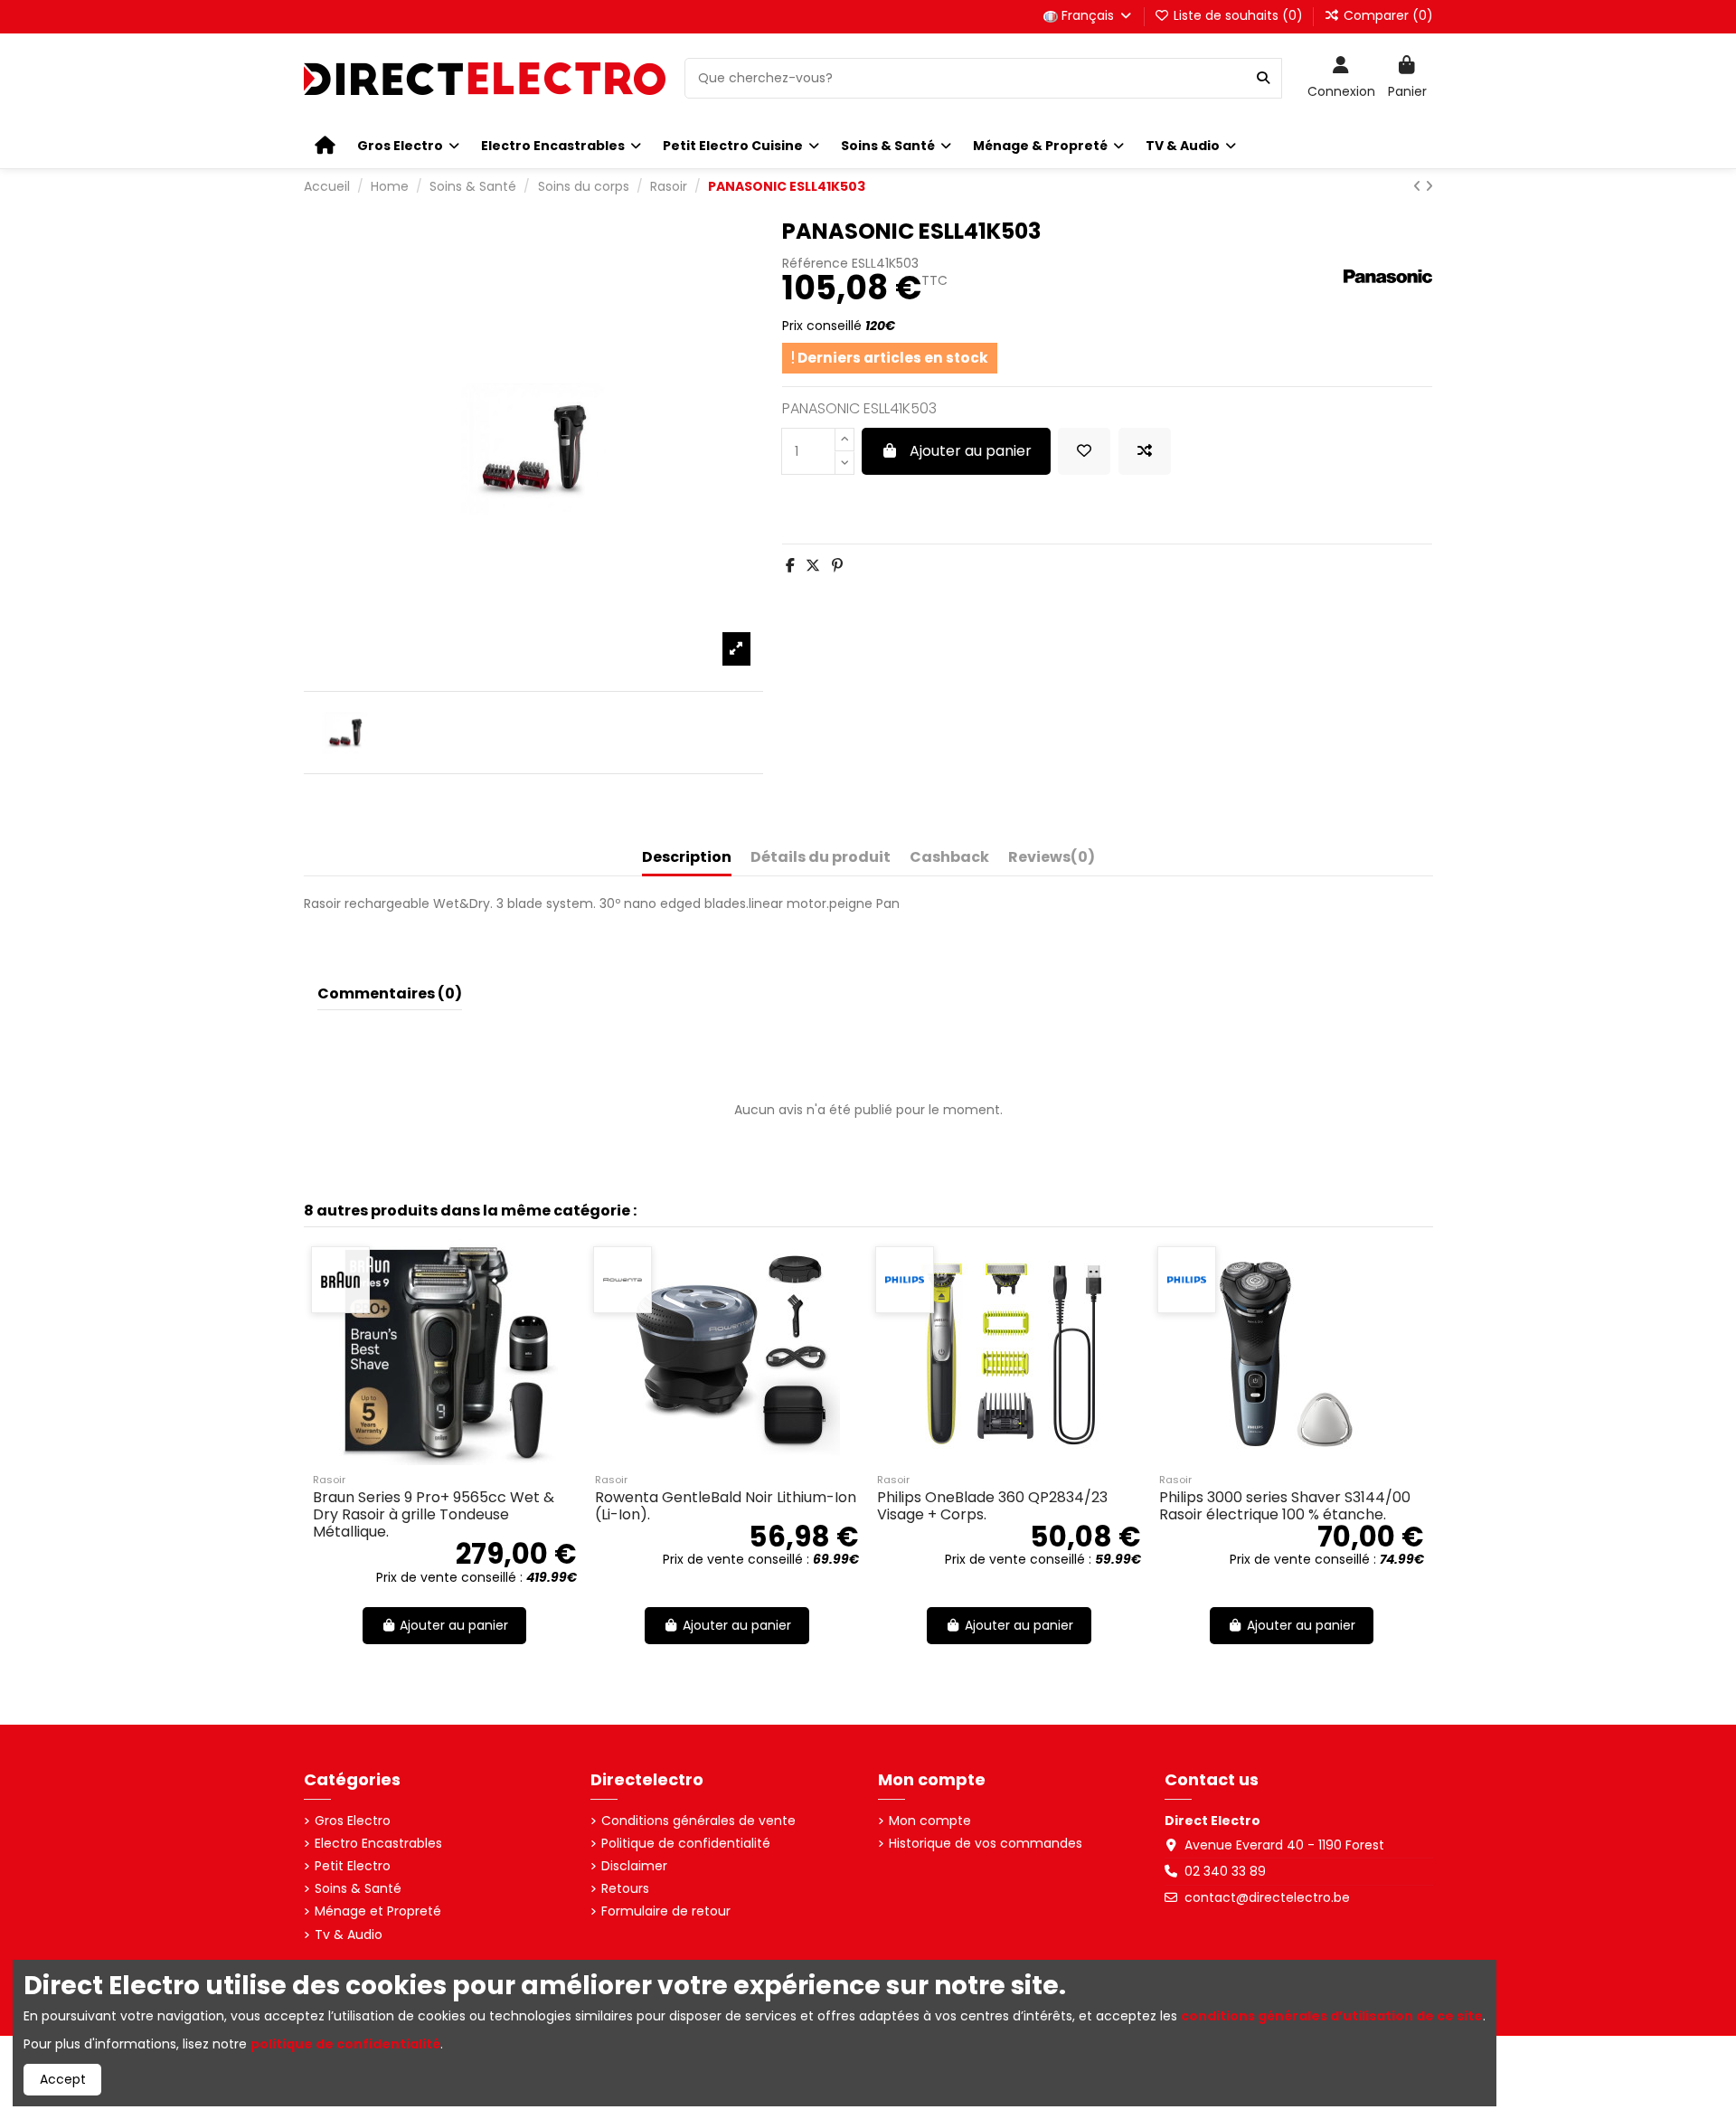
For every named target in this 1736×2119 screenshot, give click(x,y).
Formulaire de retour (666, 1911)
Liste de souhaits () (1238, 15)
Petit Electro (353, 1866)
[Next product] (1429, 186)
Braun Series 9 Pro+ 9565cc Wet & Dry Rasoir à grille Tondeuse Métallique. (434, 1514)
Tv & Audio (349, 1935)
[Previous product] (1419, 186)
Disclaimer (634, 1866)
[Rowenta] (623, 1280)
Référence (815, 264)
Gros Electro (353, 1821)
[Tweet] (813, 566)
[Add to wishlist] (1084, 451)
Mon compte (930, 1821)
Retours (625, 1889)
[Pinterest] (837, 566)
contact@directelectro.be (1267, 1897)
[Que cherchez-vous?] (1263, 78)
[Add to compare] (1145, 451)
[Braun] (340, 1280)
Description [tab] (687, 858)
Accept (63, 2079)
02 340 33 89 (1225, 1871)
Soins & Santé (358, 1889)
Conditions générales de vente (698, 1821)
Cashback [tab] (949, 858)
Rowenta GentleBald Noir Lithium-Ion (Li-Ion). (726, 1506)
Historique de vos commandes (986, 1844)
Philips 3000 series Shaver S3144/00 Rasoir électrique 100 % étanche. (1285, 1506)
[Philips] (905, 1280)
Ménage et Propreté (378, 1911)
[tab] (1052, 861)
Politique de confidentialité (686, 1844)
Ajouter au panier (971, 451)
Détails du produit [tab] (821, 858)
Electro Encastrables (378, 1844)
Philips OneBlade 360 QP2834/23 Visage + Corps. (992, 1506)
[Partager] (790, 566)
